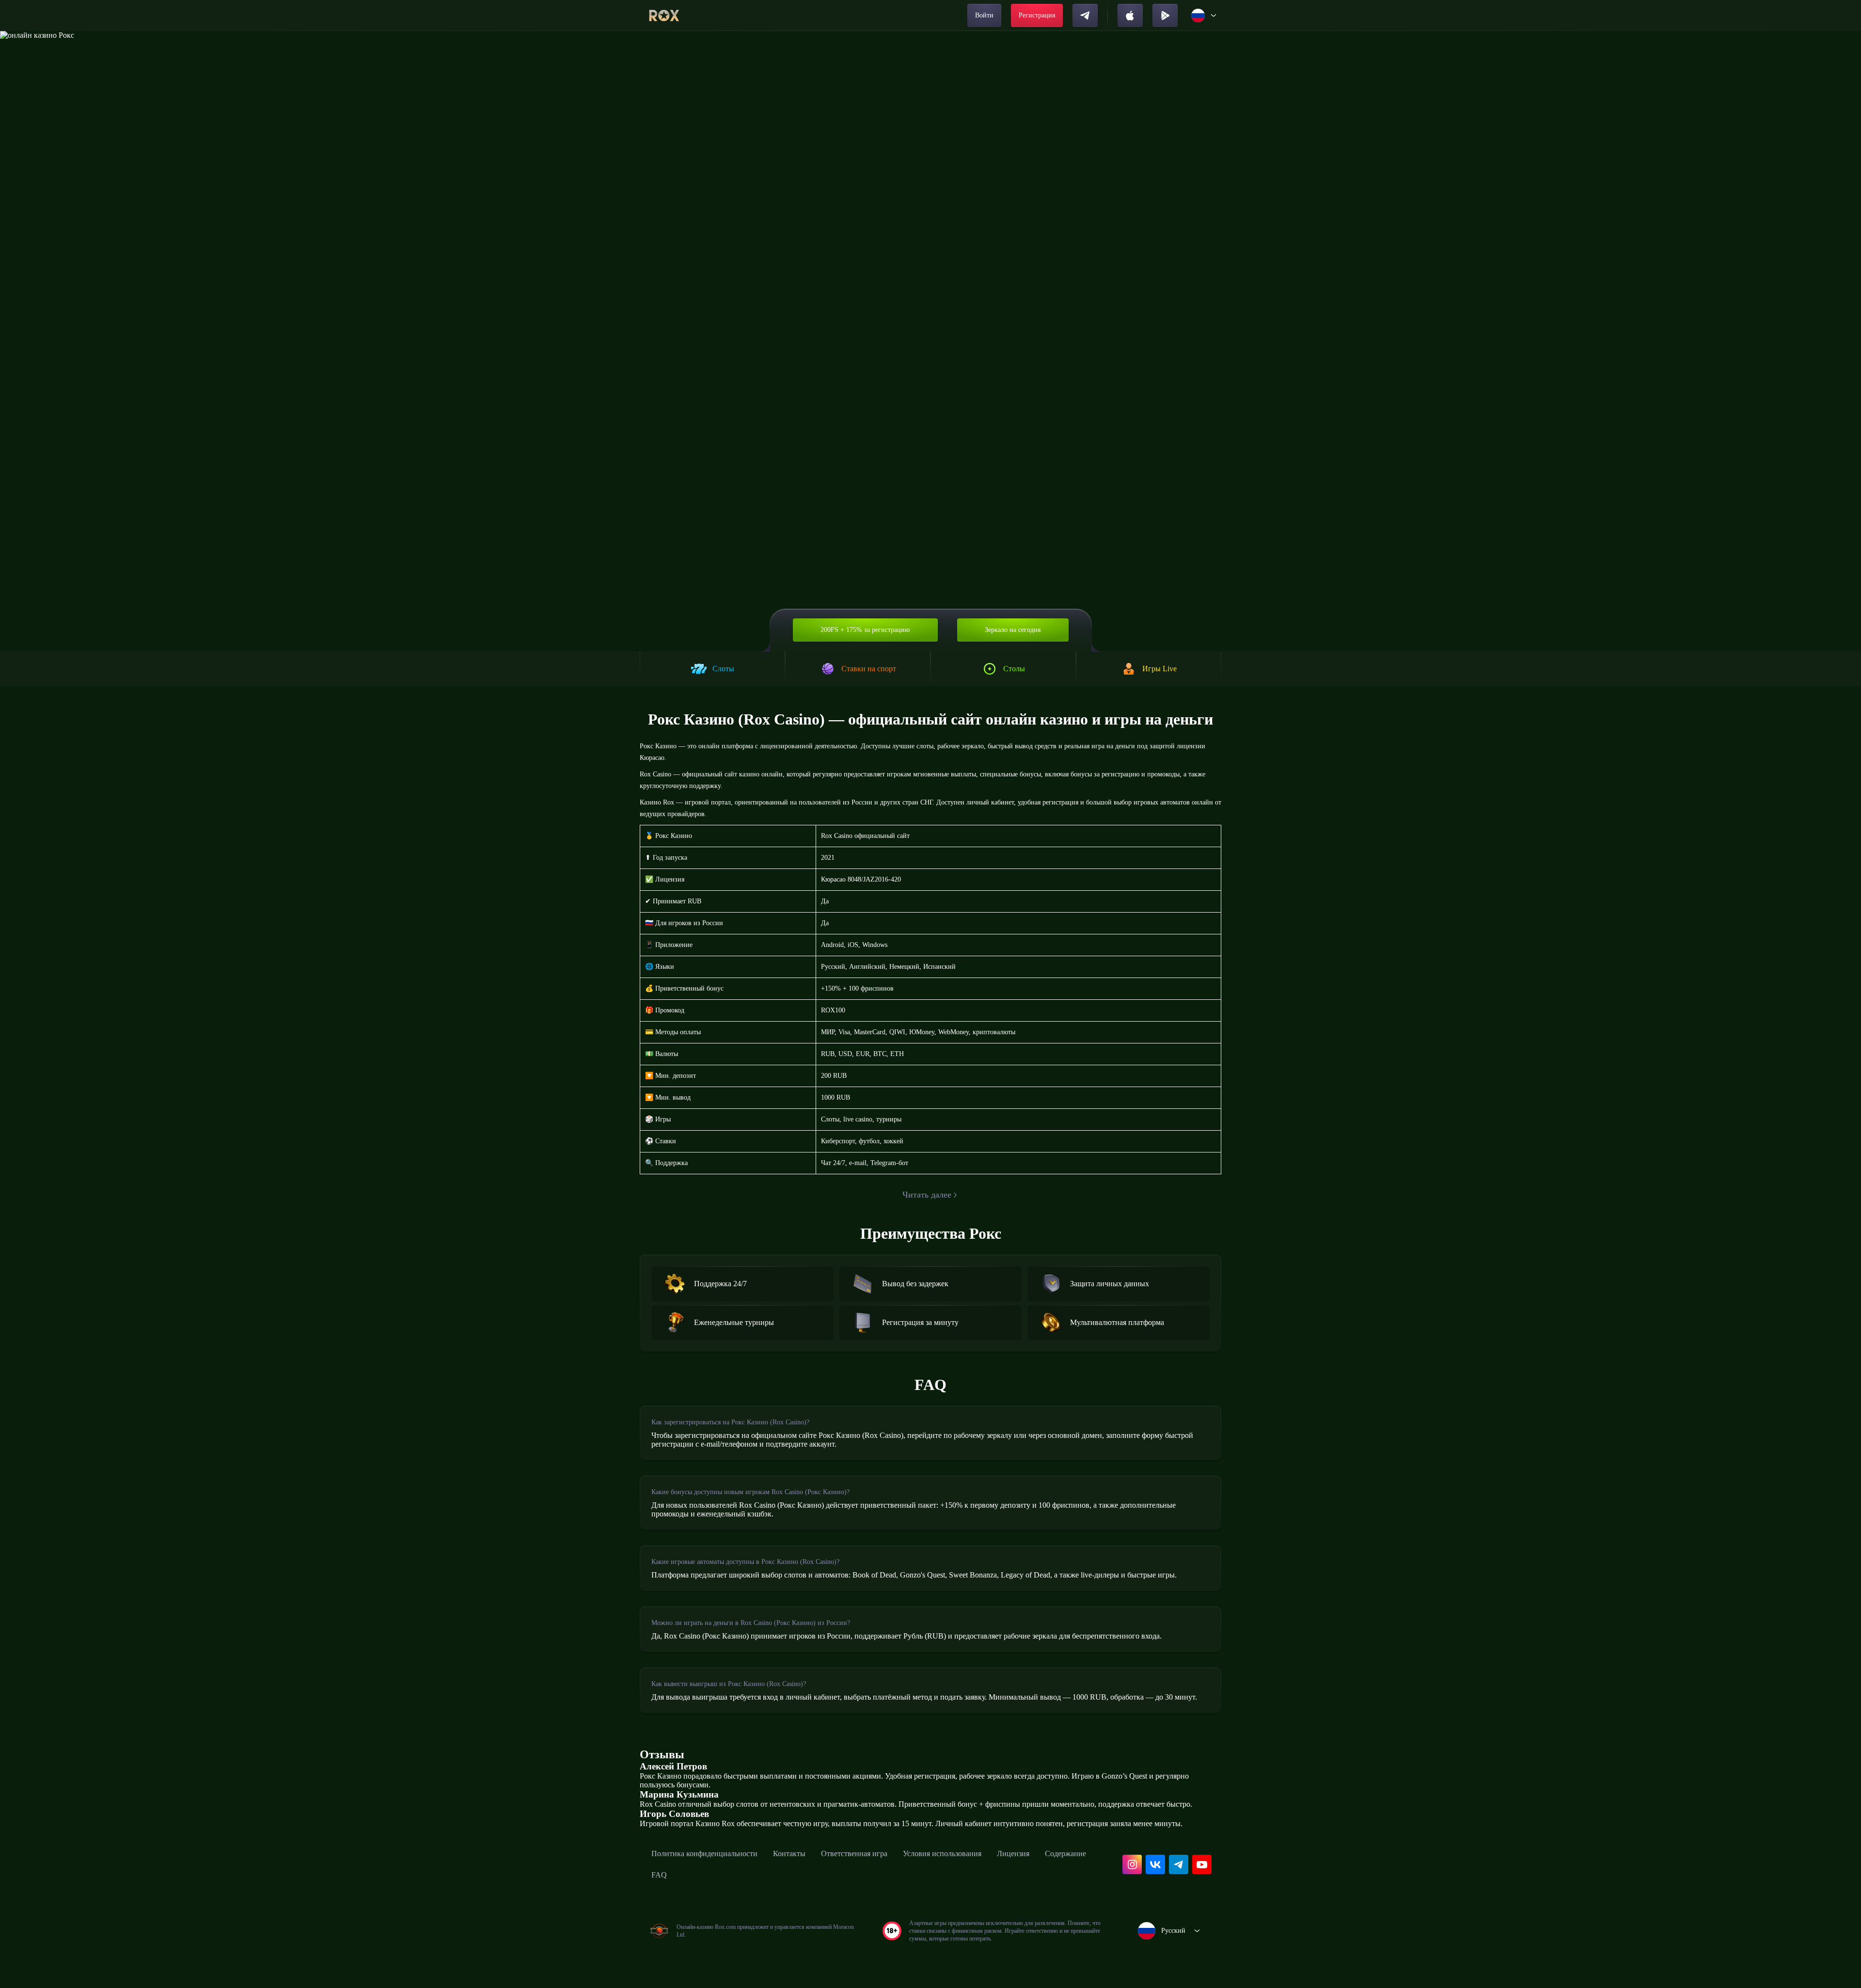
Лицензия (1013, 1854)
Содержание (1065, 1854)
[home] (664, 16)
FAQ (659, 1875)
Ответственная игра (854, 1854)
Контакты (789, 1854)
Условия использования (942, 1854)
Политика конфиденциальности (704, 1854)
